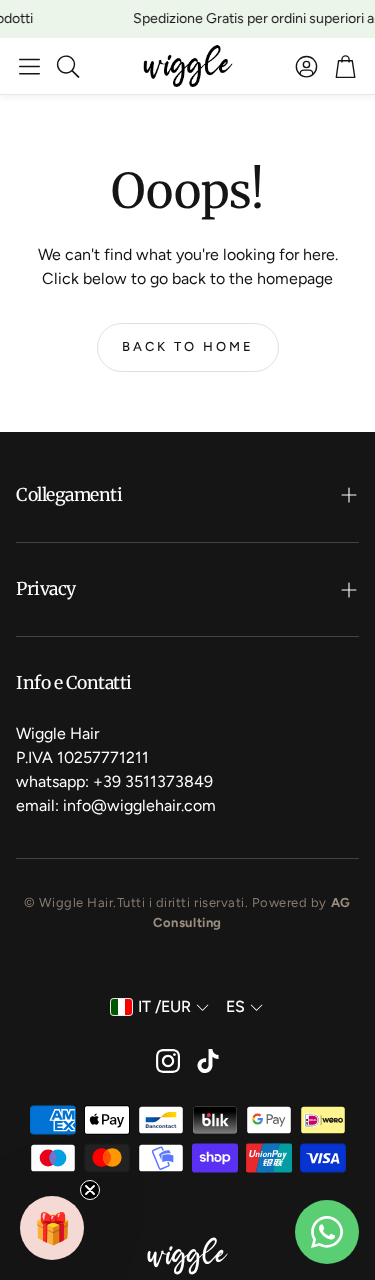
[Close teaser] (90, 1190)
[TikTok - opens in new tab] (208, 1061)
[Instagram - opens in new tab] (168, 1061)
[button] (29, 66)
